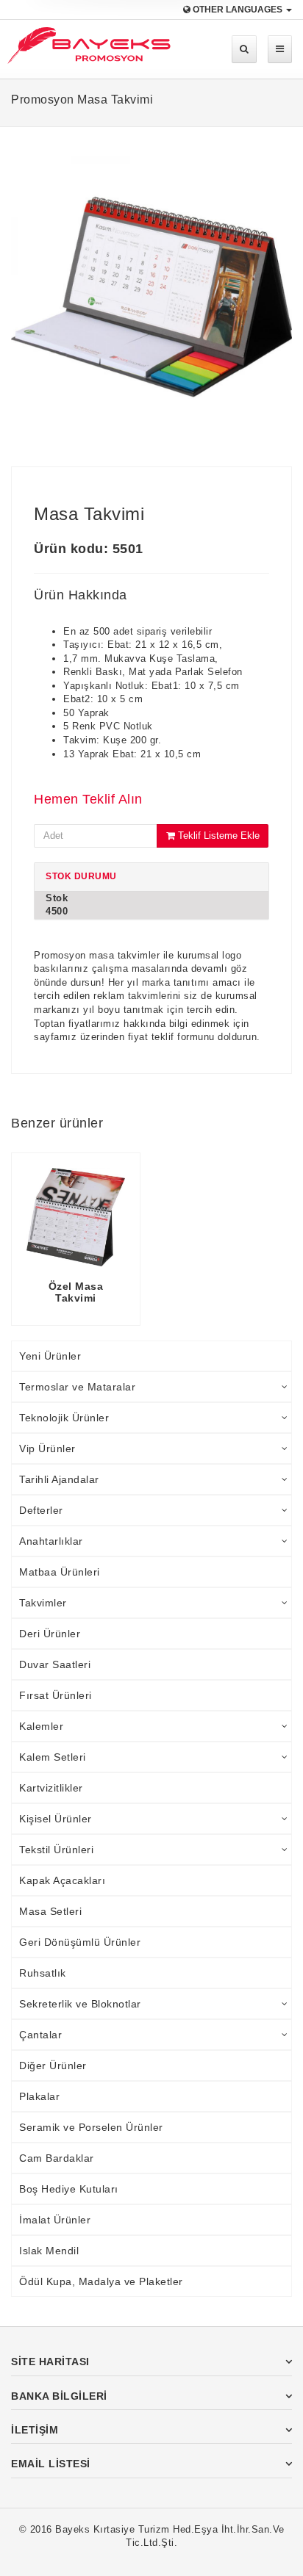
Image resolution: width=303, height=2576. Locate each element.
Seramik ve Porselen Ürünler (91, 2127)
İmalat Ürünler (55, 2220)
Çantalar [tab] (40, 2035)
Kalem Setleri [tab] (53, 1757)
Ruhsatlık (43, 1973)
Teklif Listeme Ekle (217, 836)
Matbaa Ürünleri (60, 1572)
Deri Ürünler (50, 1634)
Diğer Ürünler (53, 2066)
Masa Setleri (50, 1911)
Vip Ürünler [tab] (47, 1448)
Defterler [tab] (41, 1510)
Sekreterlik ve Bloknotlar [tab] (80, 2004)
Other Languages (238, 10)
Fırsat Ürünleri (56, 1695)
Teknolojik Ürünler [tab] (64, 1418)
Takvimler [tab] (43, 1603)
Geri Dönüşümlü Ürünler (80, 1942)
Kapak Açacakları (62, 1880)
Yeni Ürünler (50, 1356)
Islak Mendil (49, 2251)
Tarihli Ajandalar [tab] (59, 1479)
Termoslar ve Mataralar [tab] (77, 1387)
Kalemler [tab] (41, 1726)
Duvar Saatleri (55, 1664)
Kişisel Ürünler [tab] (56, 1819)
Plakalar (39, 2096)
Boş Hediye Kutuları (69, 2189)
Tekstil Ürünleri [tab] (56, 1850)
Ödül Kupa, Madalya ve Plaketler (101, 2281)
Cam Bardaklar (57, 2158)
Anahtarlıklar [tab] (51, 1541)
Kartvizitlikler (51, 1788)
